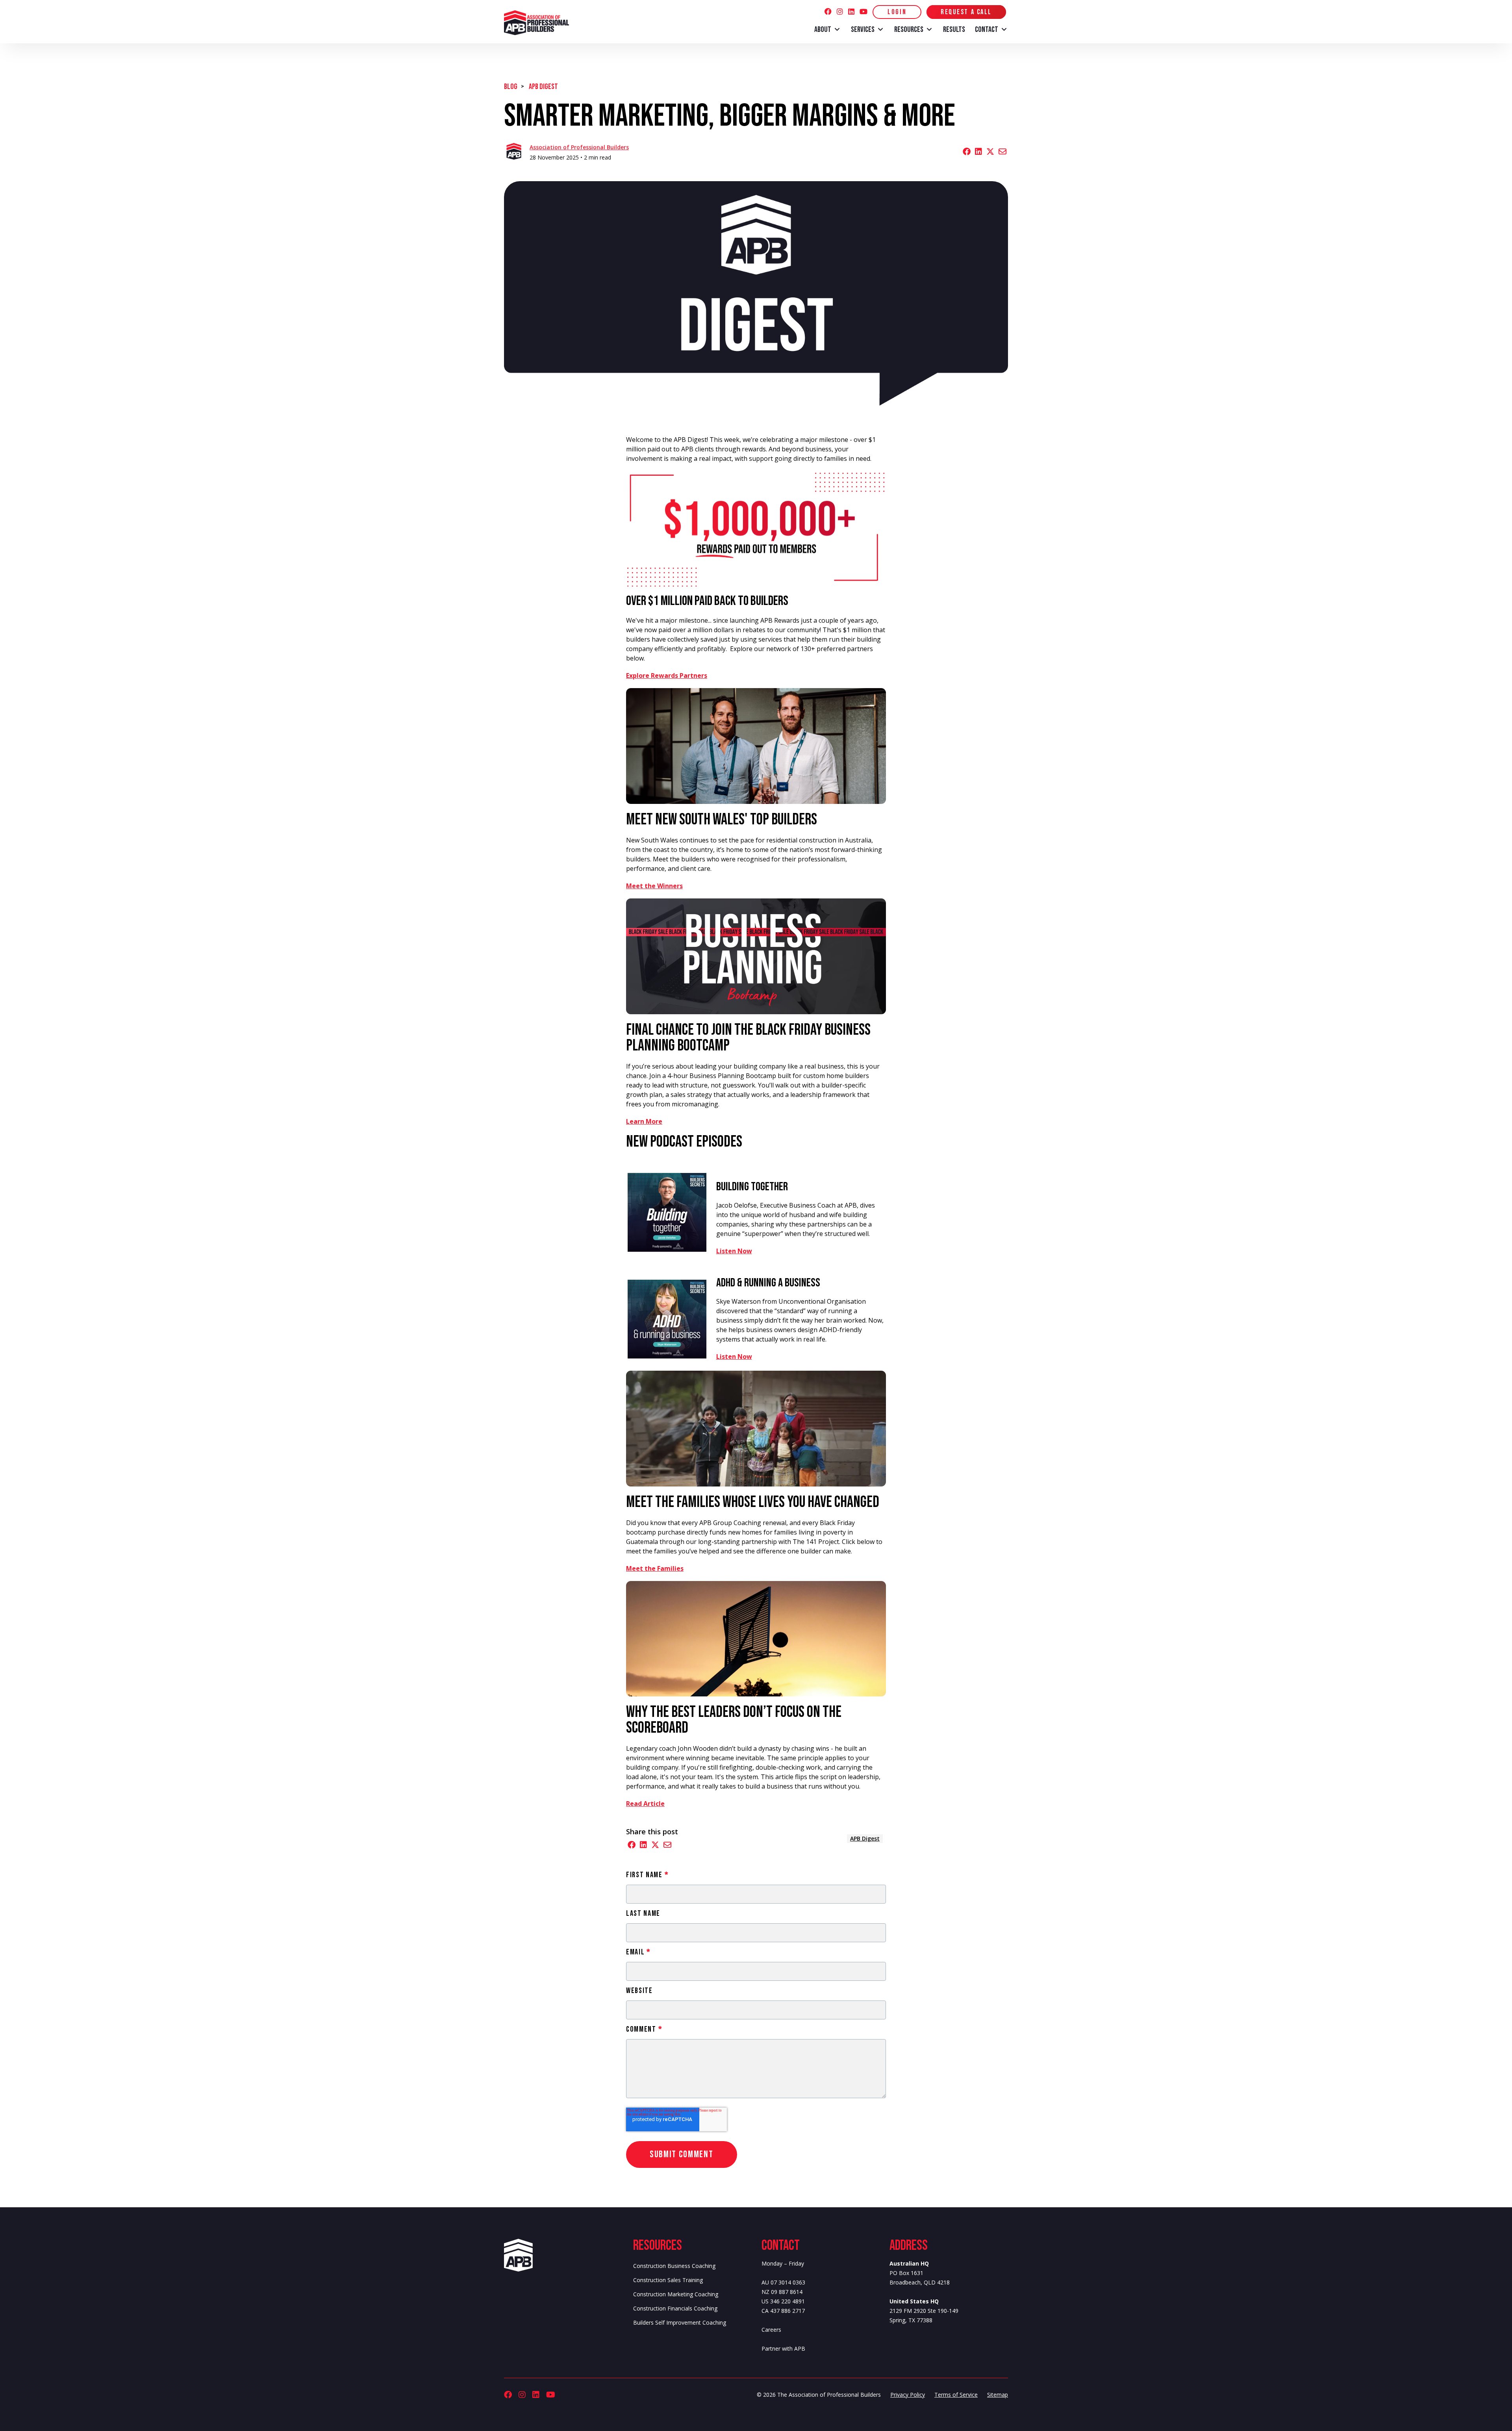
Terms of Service (956, 2395)
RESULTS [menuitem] (954, 30)
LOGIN (897, 12)
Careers (771, 2330)
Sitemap (998, 2395)
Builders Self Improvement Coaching (680, 2322)
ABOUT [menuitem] (823, 30)
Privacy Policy (908, 2395)
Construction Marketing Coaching (676, 2294)
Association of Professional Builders (579, 147)
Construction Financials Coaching (675, 2308)
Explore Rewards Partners (667, 675)
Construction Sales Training (668, 2280)
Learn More (644, 1121)
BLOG (511, 87)
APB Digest (543, 87)
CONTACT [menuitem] (987, 30)
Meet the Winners (654, 886)
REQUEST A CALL (966, 12)
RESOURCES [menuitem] (909, 30)
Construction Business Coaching (674, 2266)
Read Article (645, 1804)
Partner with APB (783, 2348)
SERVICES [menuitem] (863, 30)
